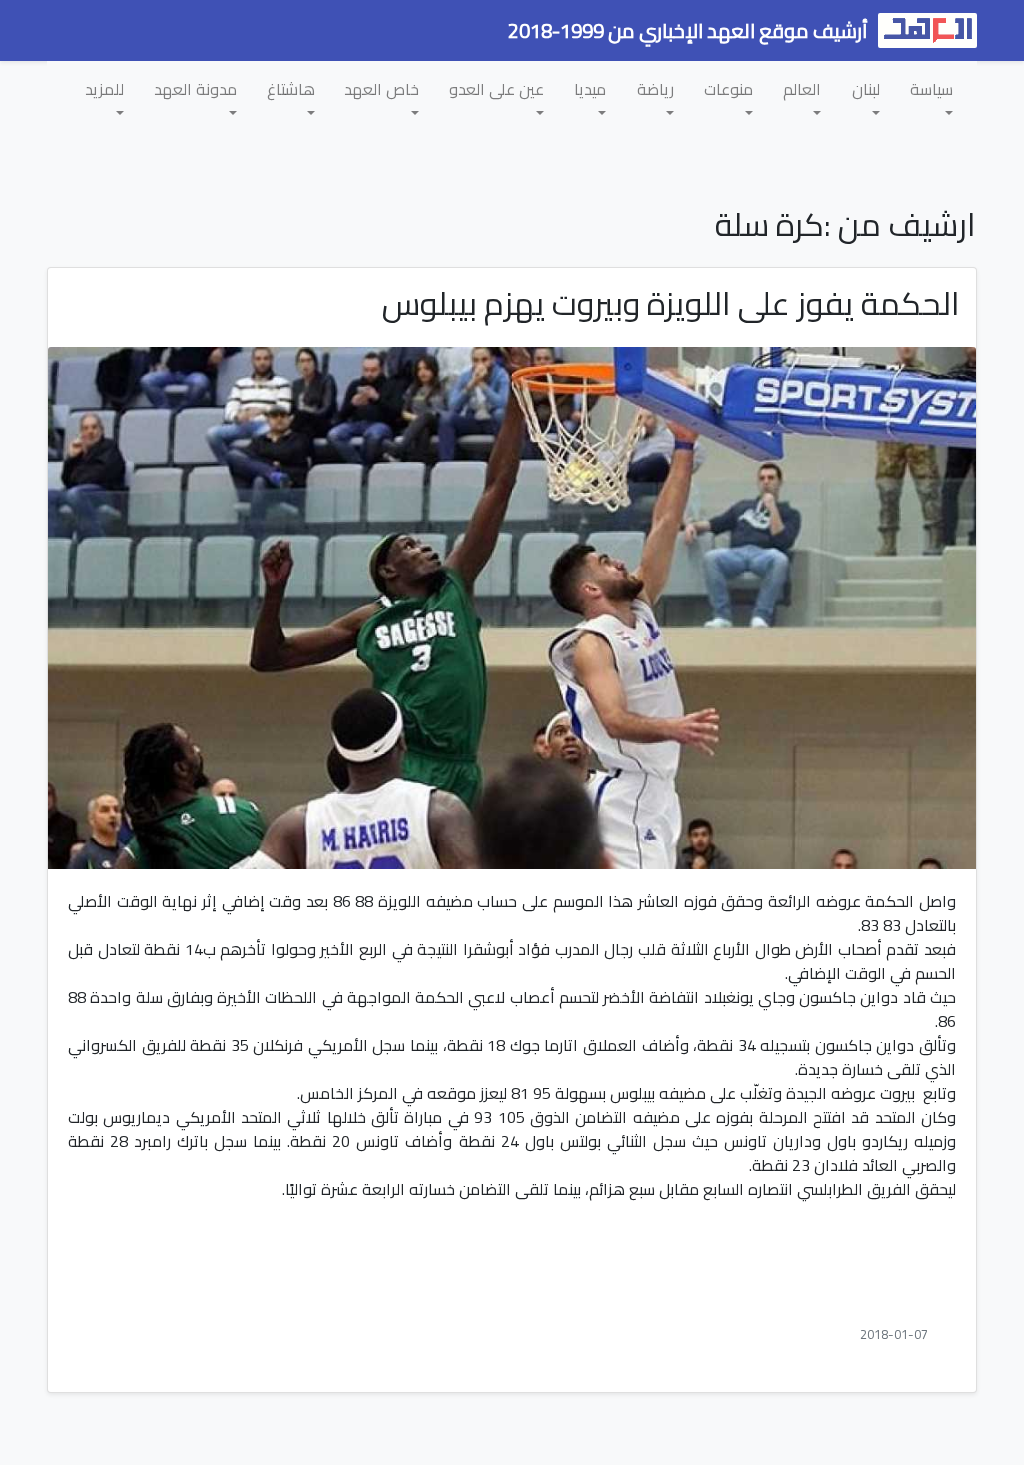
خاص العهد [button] (381, 89)
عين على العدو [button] (496, 89)
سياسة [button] (931, 89)
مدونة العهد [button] (195, 89)
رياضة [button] (655, 89)
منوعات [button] (728, 89)
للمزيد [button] (104, 89)
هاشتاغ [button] (291, 89)
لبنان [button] (866, 89)
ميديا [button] (590, 89)
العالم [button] (802, 89)
